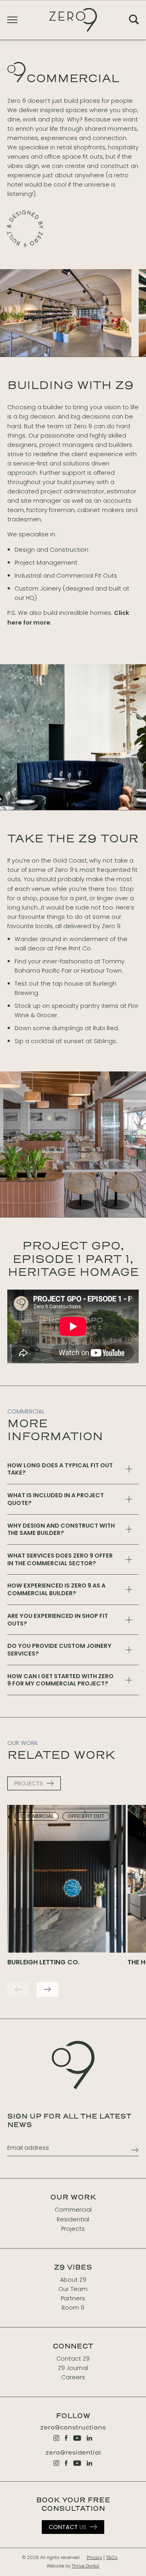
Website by (73, 2566)
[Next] (47, 1989)
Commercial (73, 2210)
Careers (73, 2377)
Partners (73, 2298)
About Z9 (73, 2280)
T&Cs (112, 2558)
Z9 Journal (73, 2368)
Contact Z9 (73, 2359)
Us (68, 2527)
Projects (73, 2229)
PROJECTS (29, 1783)
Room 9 (73, 2308)
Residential (73, 2219)
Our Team (73, 2289)
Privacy (94, 2558)
